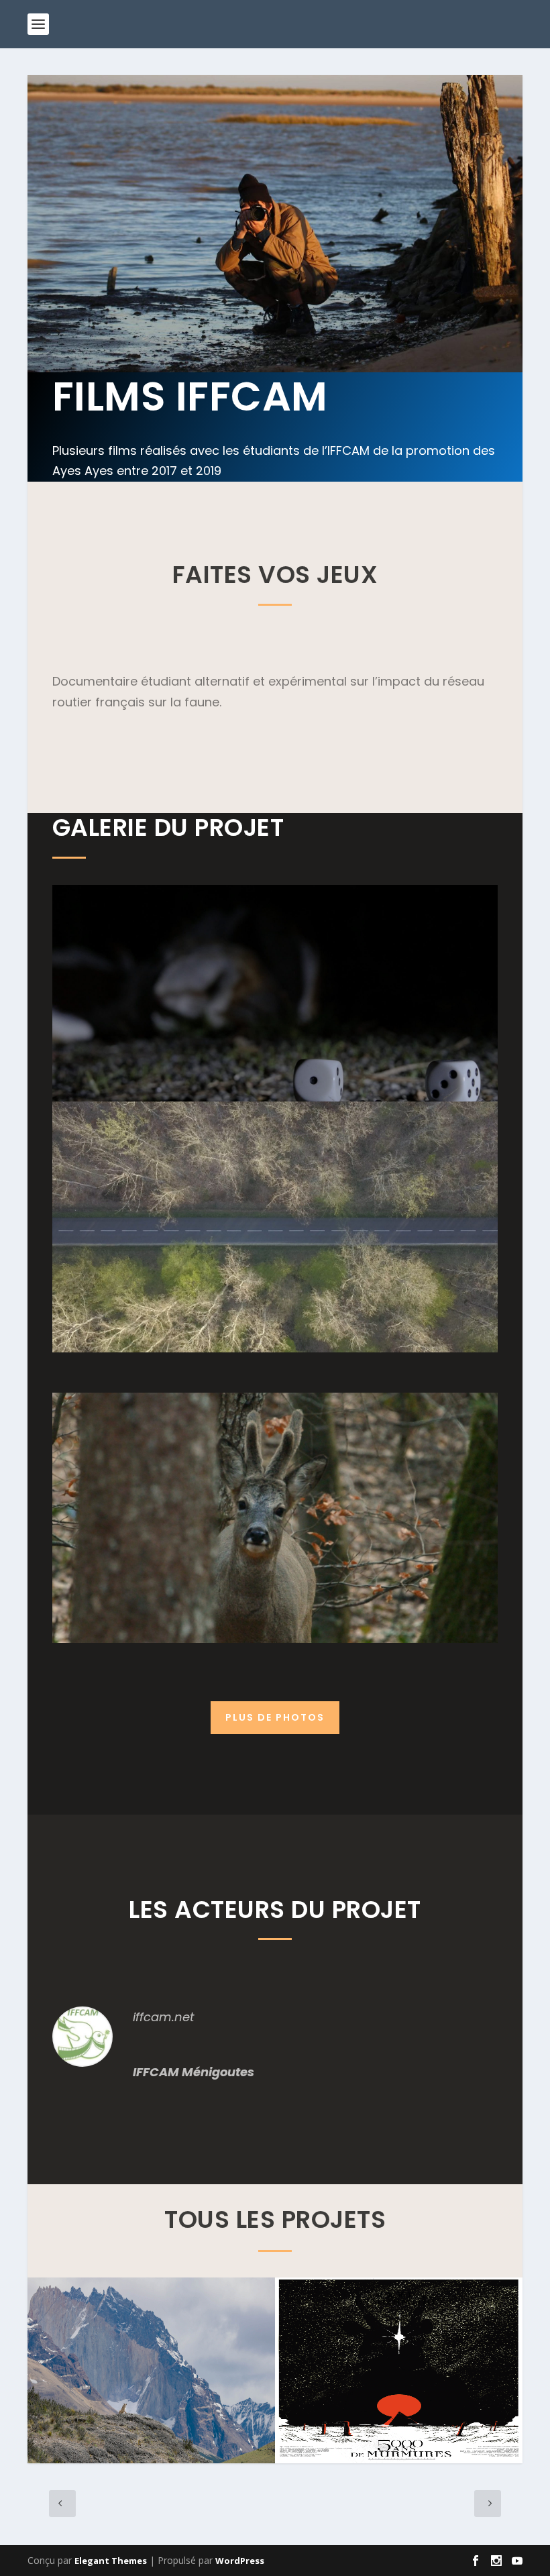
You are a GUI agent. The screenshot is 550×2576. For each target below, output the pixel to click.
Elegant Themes (111, 2561)
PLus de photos (275, 1717)
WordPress (240, 2561)
